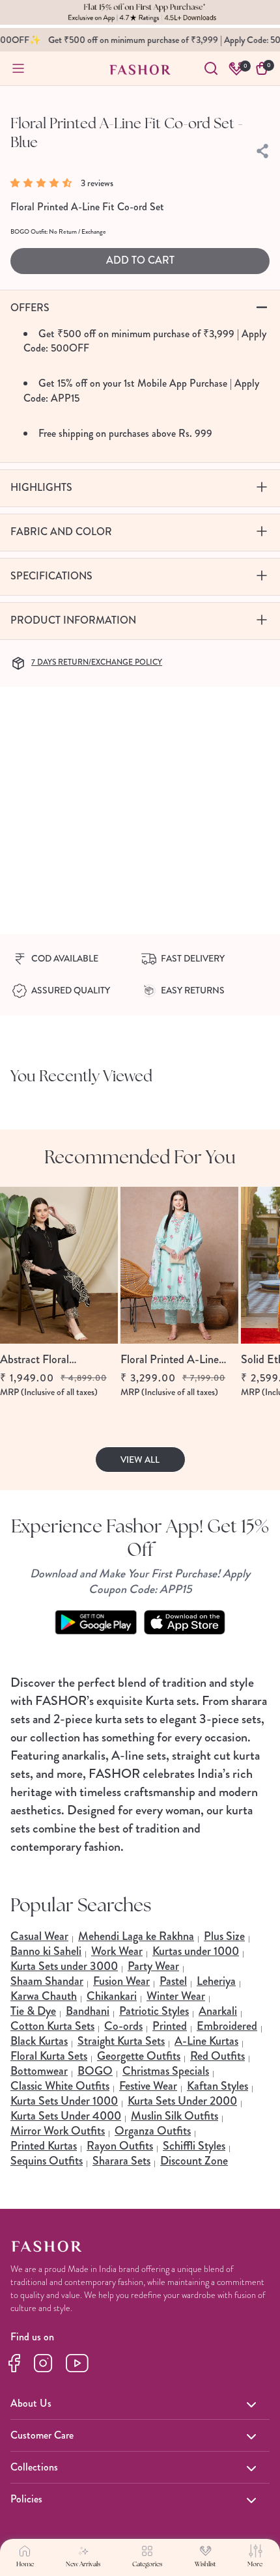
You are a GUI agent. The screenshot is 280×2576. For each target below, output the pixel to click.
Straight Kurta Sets (121, 2041)
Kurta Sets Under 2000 (182, 2101)
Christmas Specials (166, 2071)
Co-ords (123, 2026)
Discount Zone (194, 2161)
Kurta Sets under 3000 (64, 1966)
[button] (44, 183)
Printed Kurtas (44, 2146)
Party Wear (153, 1966)
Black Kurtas (39, 2041)
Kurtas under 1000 (196, 1951)
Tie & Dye (33, 2011)
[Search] (211, 68)
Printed (170, 2026)
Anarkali (218, 2011)
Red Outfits (217, 2056)
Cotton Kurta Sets (52, 2026)
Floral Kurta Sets (49, 2056)
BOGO (95, 2071)
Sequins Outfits (47, 2161)
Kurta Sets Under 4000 (66, 2116)
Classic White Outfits (60, 2086)
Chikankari (112, 1996)
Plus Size (224, 1936)
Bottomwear (39, 2071)
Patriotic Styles (154, 2011)
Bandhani (88, 2011)
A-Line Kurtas (206, 2041)
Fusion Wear (121, 1981)
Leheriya (216, 1981)
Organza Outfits (153, 2131)
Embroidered (227, 2026)
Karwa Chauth (44, 1996)
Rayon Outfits (120, 2146)
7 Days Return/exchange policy (97, 662)
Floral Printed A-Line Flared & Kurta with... (171, 1360)
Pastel (173, 1981)
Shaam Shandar (47, 1981)
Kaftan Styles (217, 2086)
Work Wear (117, 1951)
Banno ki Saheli (46, 1951)
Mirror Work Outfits (58, 2131)
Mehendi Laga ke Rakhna (136, 1936)
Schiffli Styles (194, 2146)
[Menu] (18, 68)
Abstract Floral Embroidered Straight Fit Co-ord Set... (58, 1360)
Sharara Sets (121, 2161)
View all (140, 1460)
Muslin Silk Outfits (175, 2116)
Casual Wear (39, 1936)
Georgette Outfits (139, 2056)
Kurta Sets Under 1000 (64, 2101)
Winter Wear (176, 1996)
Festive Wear (148, 2086)
